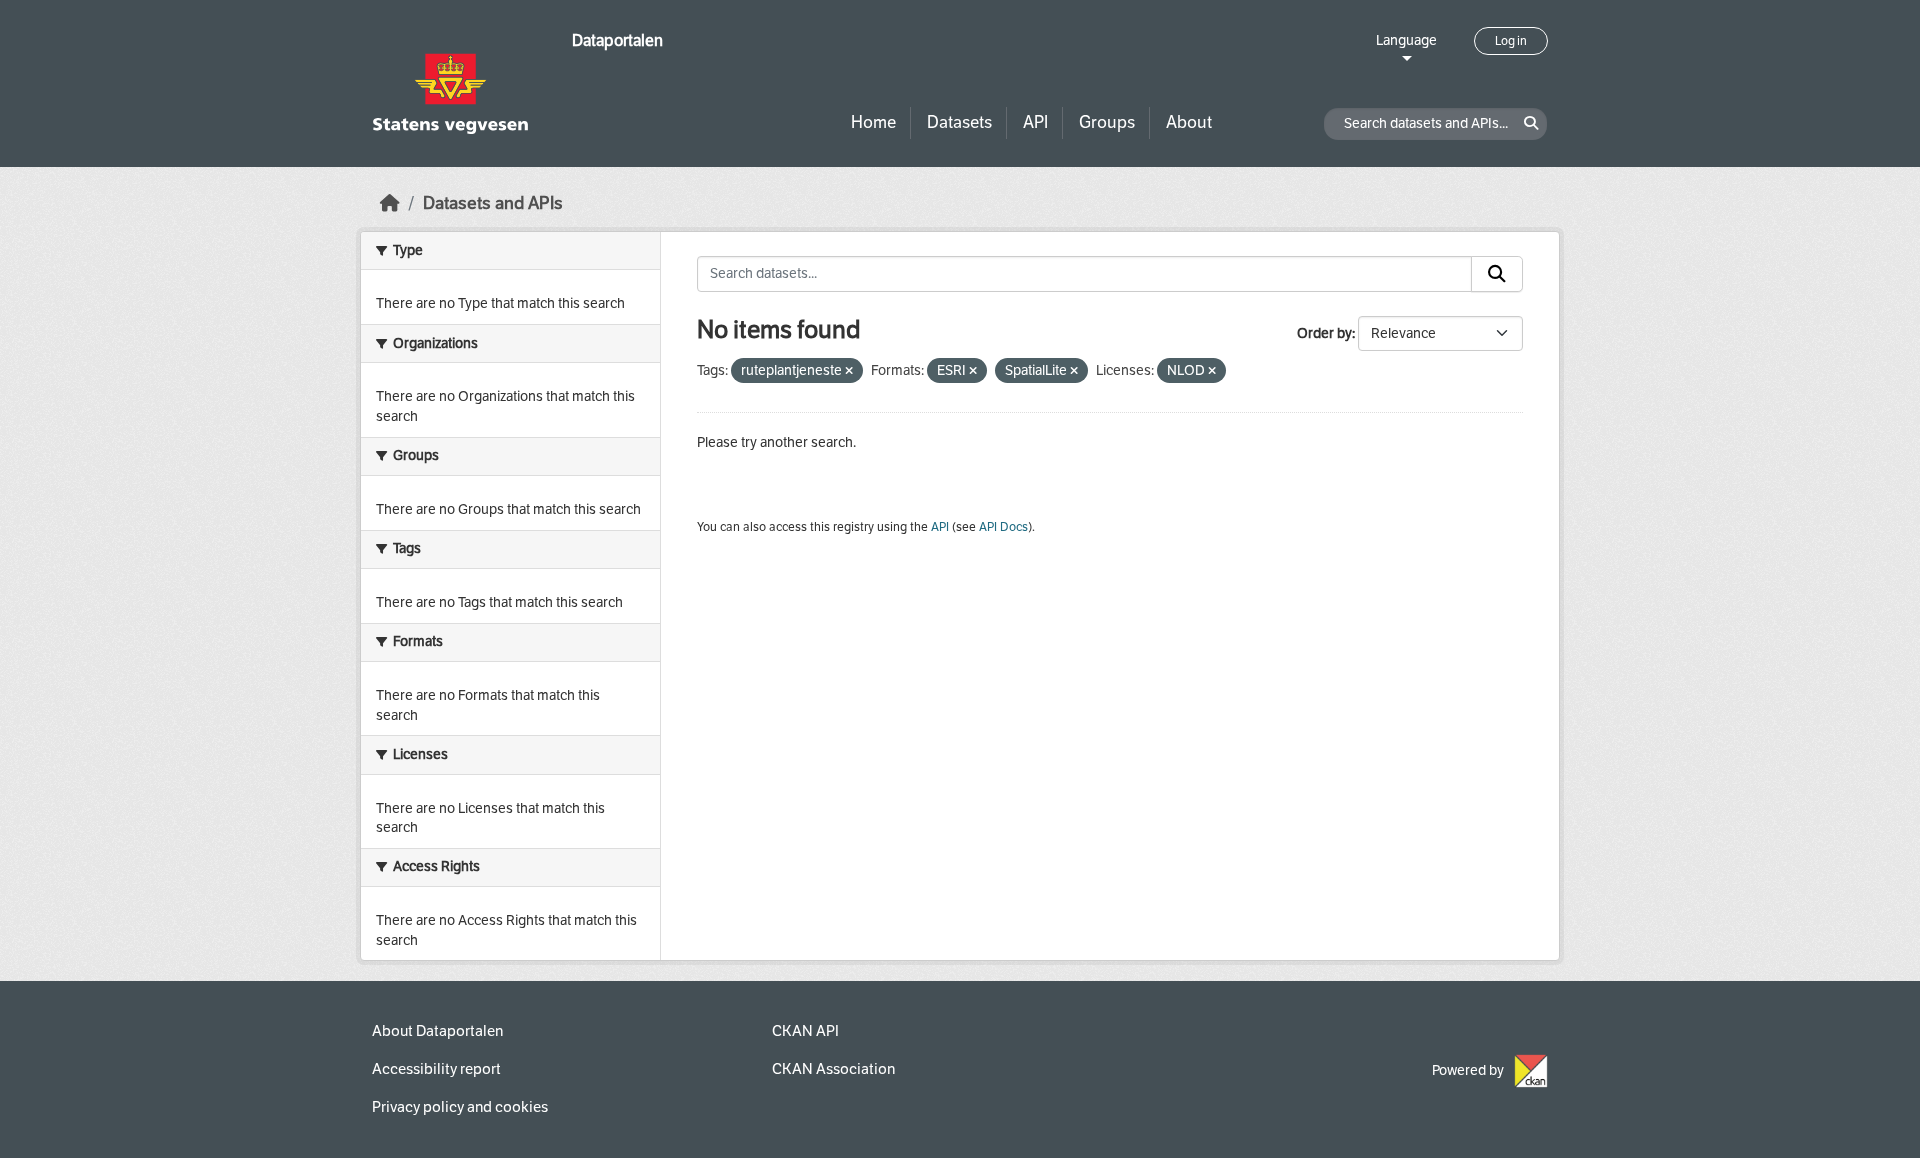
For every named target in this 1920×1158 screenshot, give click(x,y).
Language (1406, 40)
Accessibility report (436, 1069)
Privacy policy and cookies (460, 1107)
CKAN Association (833, 1069)
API (1035, 122)
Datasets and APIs (493, 203)
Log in (1511, 41)
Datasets (959, 122)
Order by (1324, 333)
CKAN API (805, 1031)
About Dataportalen (437, 1031)
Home (873, 122)
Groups (1107, 122)
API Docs (1003, 527)
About (1189, 122)
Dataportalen (617, 40)
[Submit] (1497, 274)
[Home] (390, 203)
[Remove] (849, 371)
